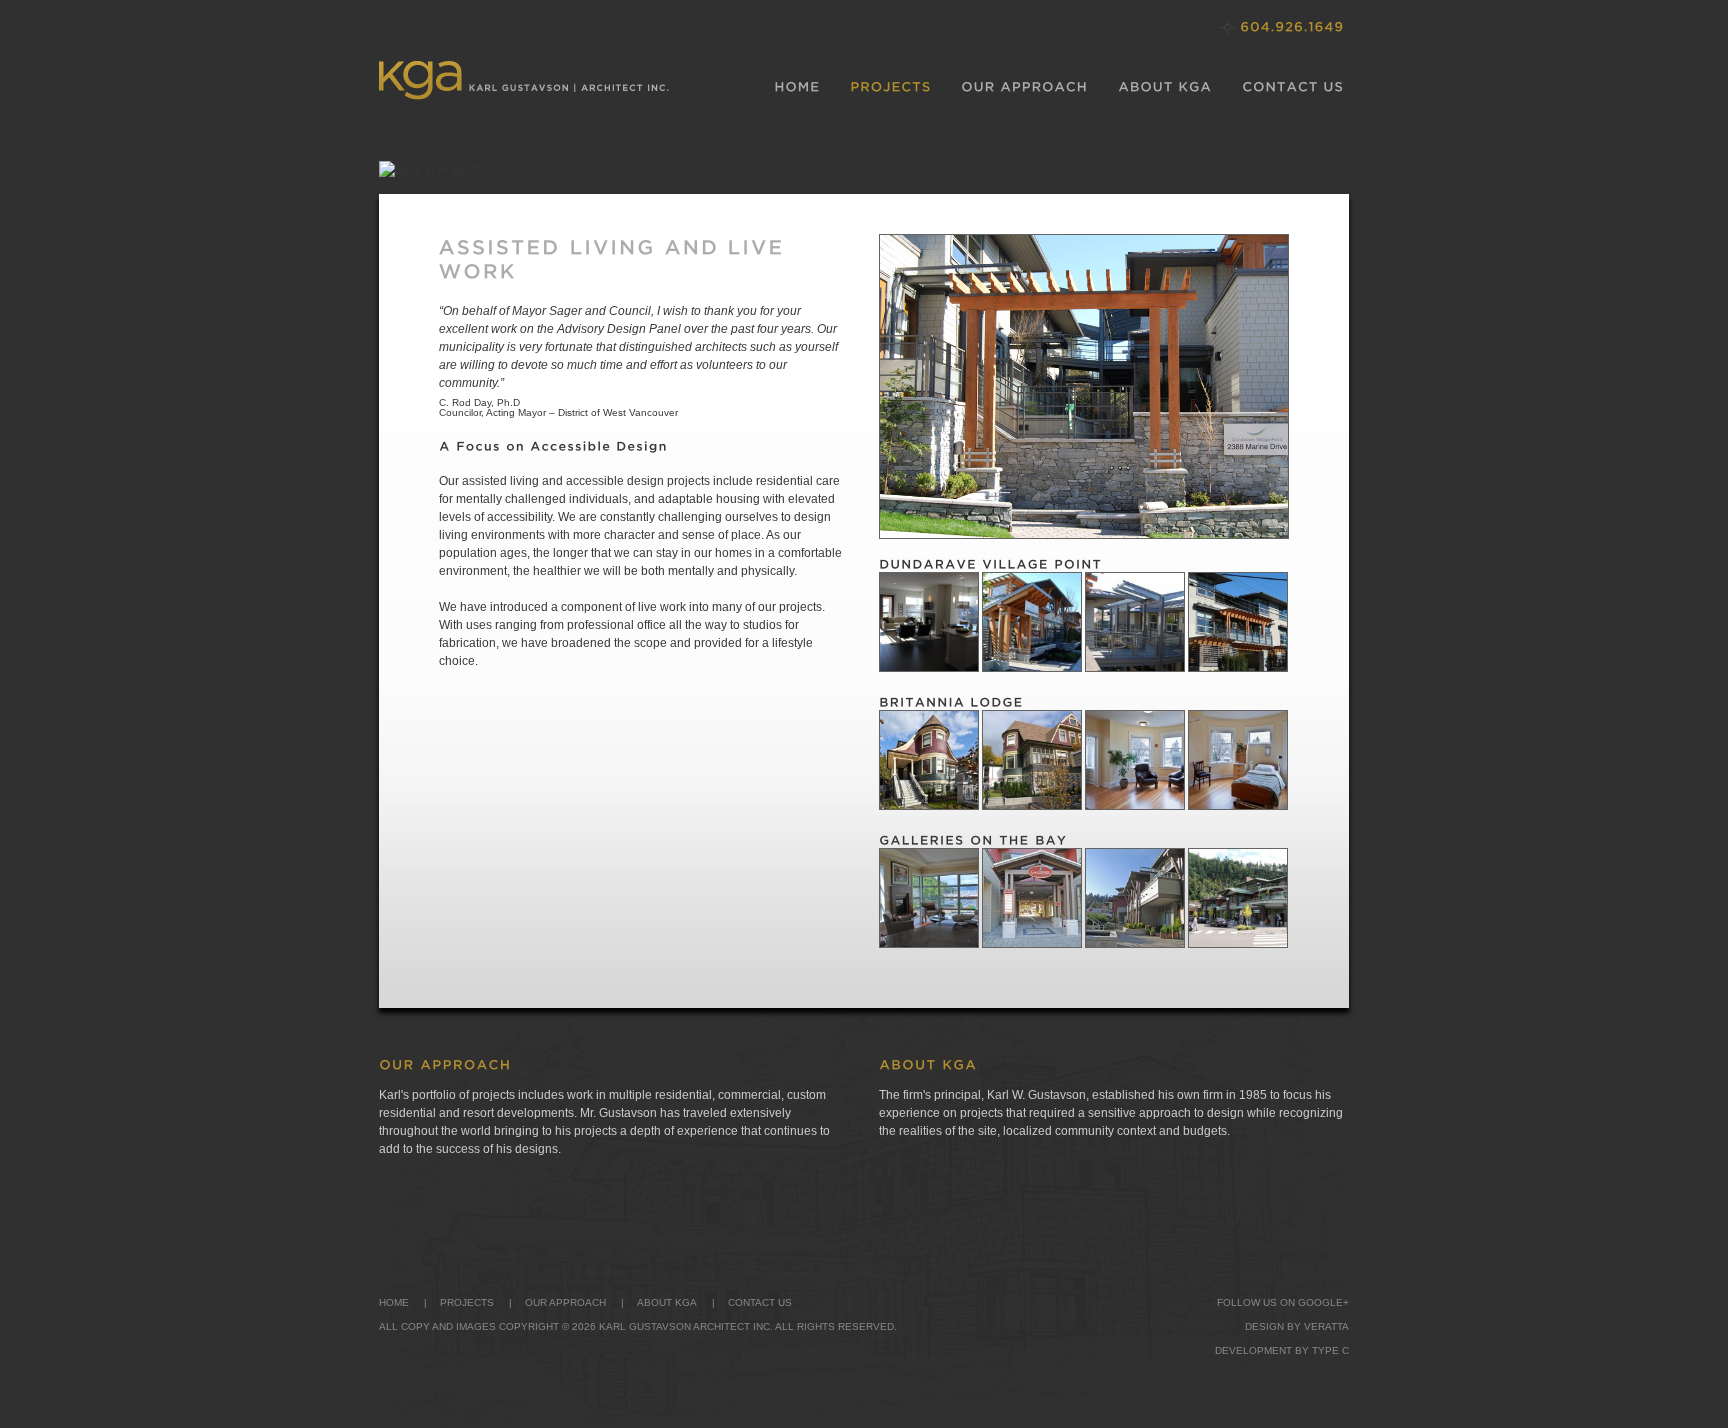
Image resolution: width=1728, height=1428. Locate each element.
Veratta (1326, 1326)
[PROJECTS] (890, 87)
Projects (467, 1302)
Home (394, 1302)
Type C (1330, 1350)
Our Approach (565, 1302)
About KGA (667, 1302)
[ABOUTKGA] (1165, 87)
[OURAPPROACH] (1024, 87)
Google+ (1323, 1302)
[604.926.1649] (1292, 26)
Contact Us (760, 1302)
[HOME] (797, 87)
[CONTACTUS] (1293, 87)
